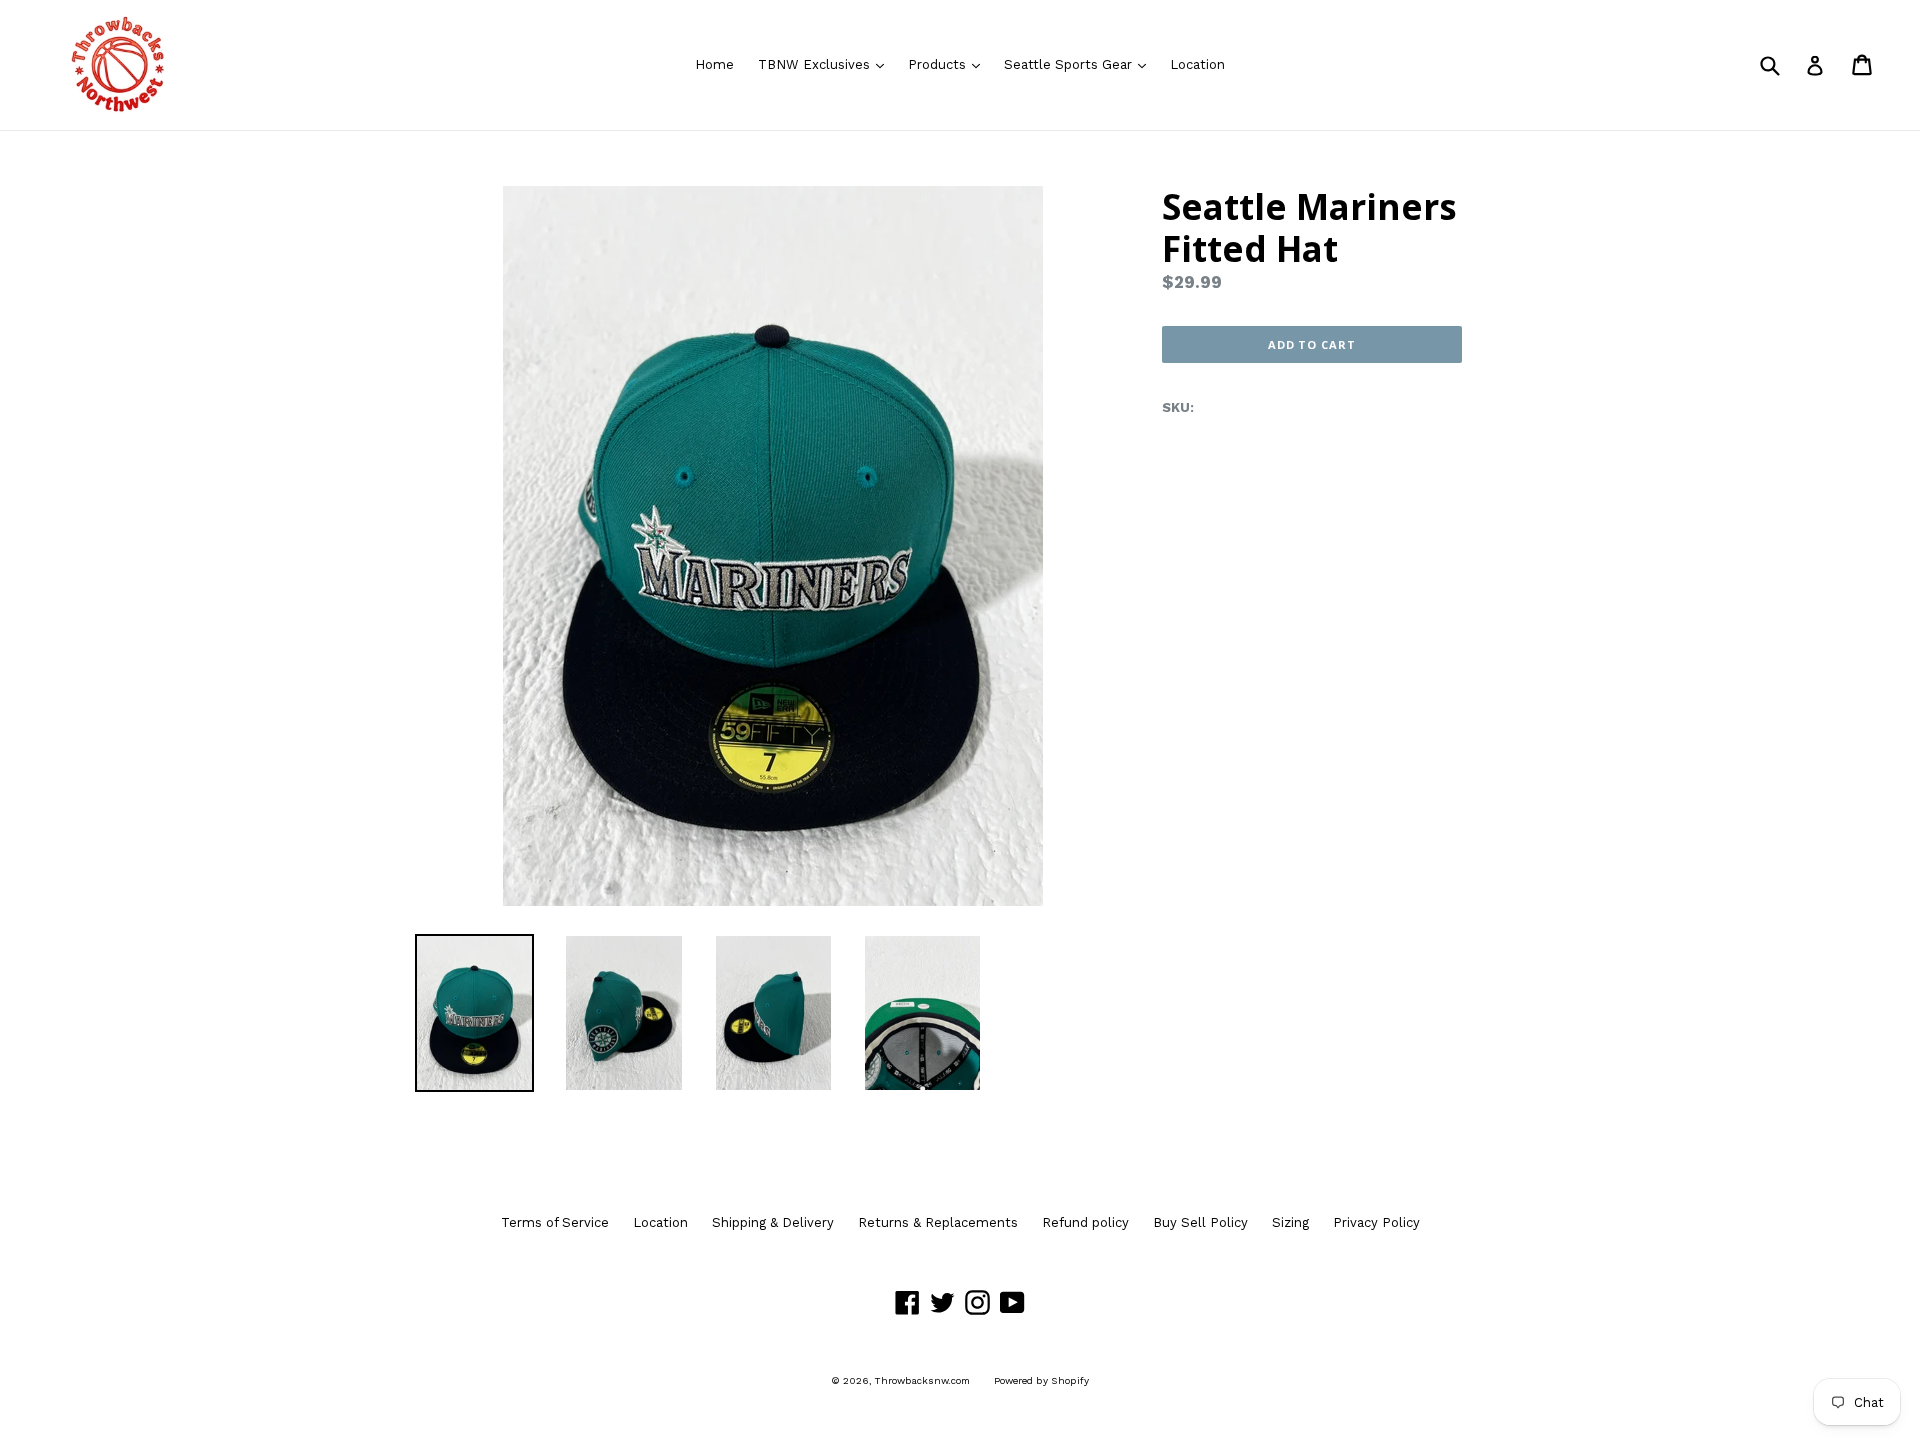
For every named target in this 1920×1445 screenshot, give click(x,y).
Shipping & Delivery (773, 1222)
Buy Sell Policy (1200, 1222)
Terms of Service (555, 1222)
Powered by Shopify (1041, 1380)
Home (714, 64)
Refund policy (1085, 1222)
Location (1197, 64)
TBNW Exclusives (826, 64)
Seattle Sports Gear (1080, 64)
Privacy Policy (1376, 1222)
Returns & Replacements (938, 1222)
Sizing (1290, 1222)
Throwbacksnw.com (922, 1380)
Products (949, 64)
